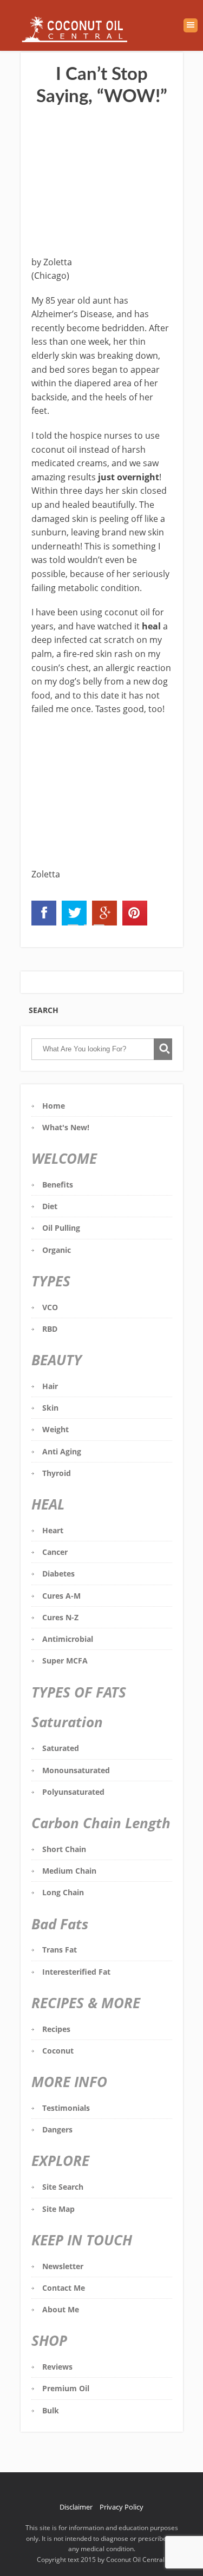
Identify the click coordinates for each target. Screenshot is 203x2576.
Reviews (57, 2367)
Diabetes (58, 1574)
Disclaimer (76, 2507)
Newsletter (63, 2266)
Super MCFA (65, 1661)
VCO (50, 1307)
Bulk (51, 2410)
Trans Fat (60, 1950)
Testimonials (66, 2108)
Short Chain (64, 1849)
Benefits (58, 1185)
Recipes (56, 2029)
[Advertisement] (102, 183)
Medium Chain (69, 1871)
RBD (50, 1329)
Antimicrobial (68, 1639)
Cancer (55, 1552)
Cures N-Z (60, 1617)
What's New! (66, 1127)
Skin (50, 1408)
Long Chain (63, 1892)
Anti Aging (62, 1451)
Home (54, 1106)
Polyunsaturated (73, 1792)
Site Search (63, 2187)
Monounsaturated (76, 1770)
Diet (50, 1206)
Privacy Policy (122, 2507)
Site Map (58, 2209)
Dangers (57, 2129)
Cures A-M (61, 1596)
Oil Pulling (61, 1228)
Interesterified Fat (76, 1972)
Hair (50, 1386)
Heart (53, 1530)
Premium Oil (66, 2388)
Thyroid (57, 1473)
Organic (57, 1250)
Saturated (61, 1748)
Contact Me (64, 2288)
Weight (55, 1429)
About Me (61, 2309)
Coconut (58, 2051)
